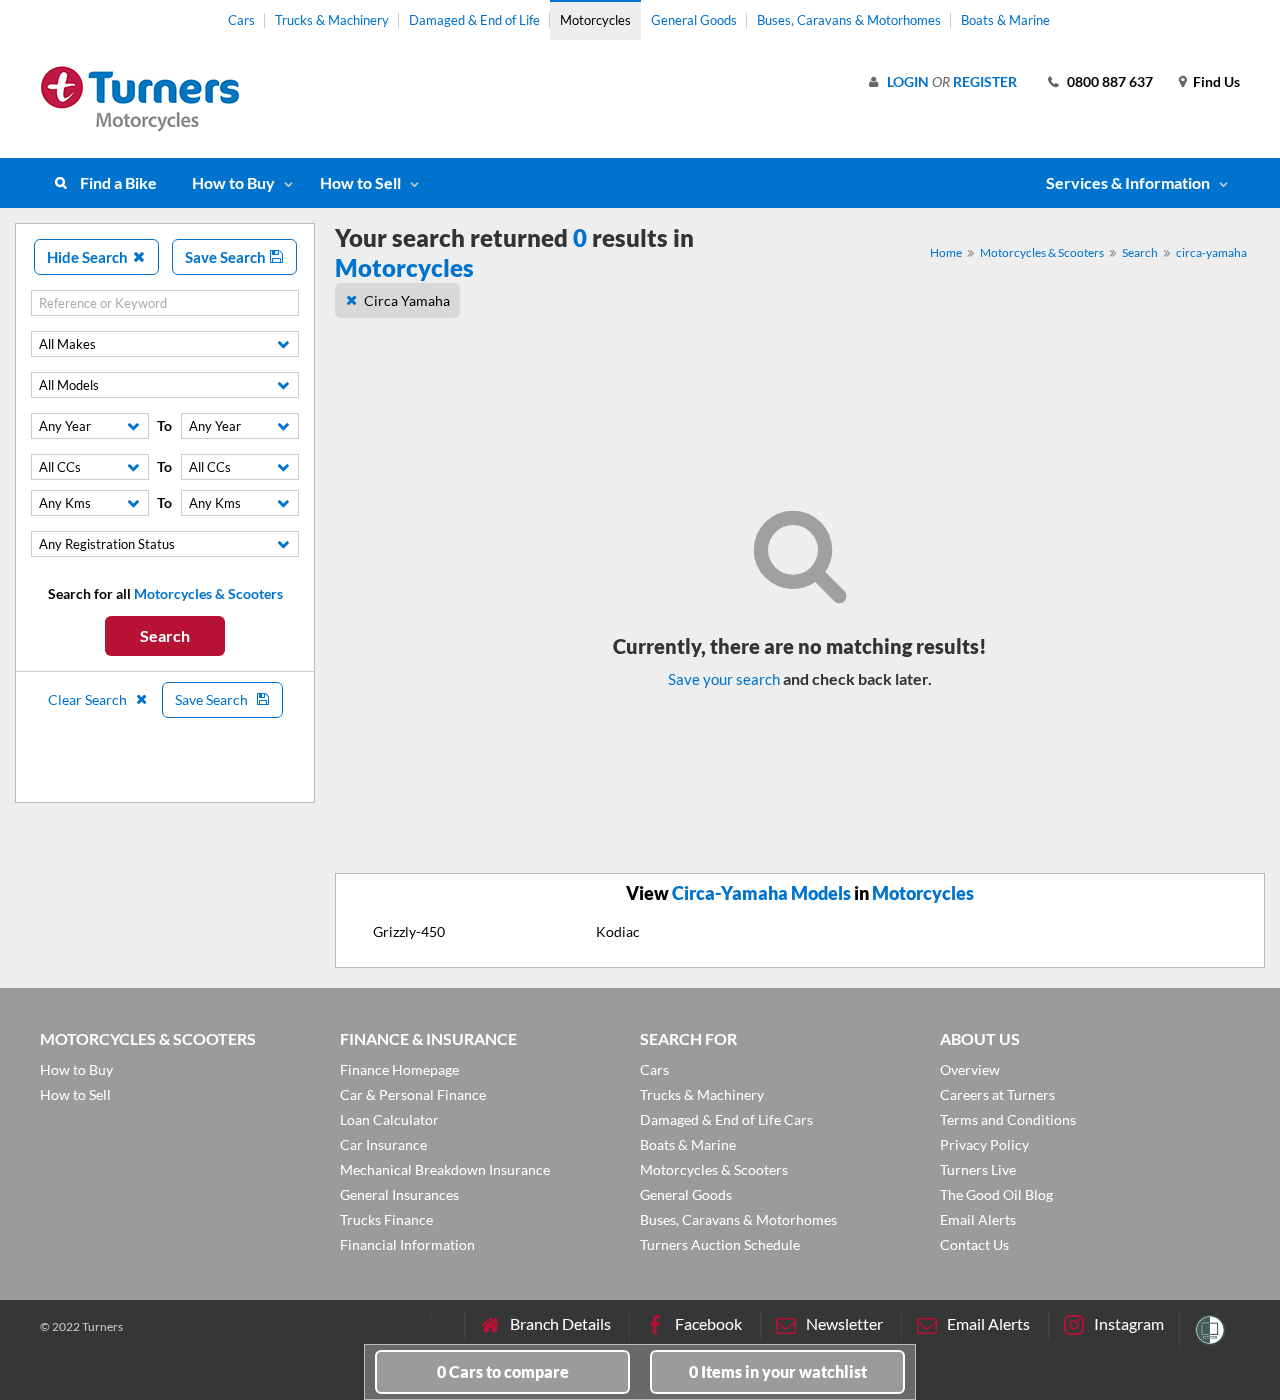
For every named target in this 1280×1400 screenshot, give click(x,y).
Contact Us (974, 1244)
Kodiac (618, 931)
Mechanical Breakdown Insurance (445, 1169)
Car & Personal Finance (413, 1094)
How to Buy (233, 182)
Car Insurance (383, 1144)
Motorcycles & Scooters (1042, 252)
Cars (241, 20)
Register (985, 81)
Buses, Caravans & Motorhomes (849, 20)
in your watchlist (778, 1371)
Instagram (1129, 1323)
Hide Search (89, 257)
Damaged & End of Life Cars (726, 1119)
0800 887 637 (1110, 81)
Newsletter (844, 1323)
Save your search (724, 679)
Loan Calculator (389, 1119)
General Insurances (399, 1194)
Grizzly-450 (409, 931)
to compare (503, 1371)
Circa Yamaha (407, 300)
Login (908, 81)
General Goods (694, 20)
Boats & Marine (1005, 20)
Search (165, 635)
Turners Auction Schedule (720, 1244)
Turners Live (978, 1169)
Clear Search (89, 699)
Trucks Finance (386, 1219)
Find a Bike (118, 182)
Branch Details (560, 1323)
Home (946, 252)
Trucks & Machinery (332, 20)
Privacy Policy (984, 1144)
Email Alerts (978, 1219)
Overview (970, 1069)
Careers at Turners (997, 1094)
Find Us (1216, 81)
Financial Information (407, 1244)
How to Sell (360, 182)
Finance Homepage (399, 1069)
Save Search (227, 257)
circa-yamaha (1211, 252)
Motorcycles (595, 20)
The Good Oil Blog (996, 1194)
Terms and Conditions (1008, 1119)
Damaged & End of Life (474, 20)
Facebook (708, 1323)
